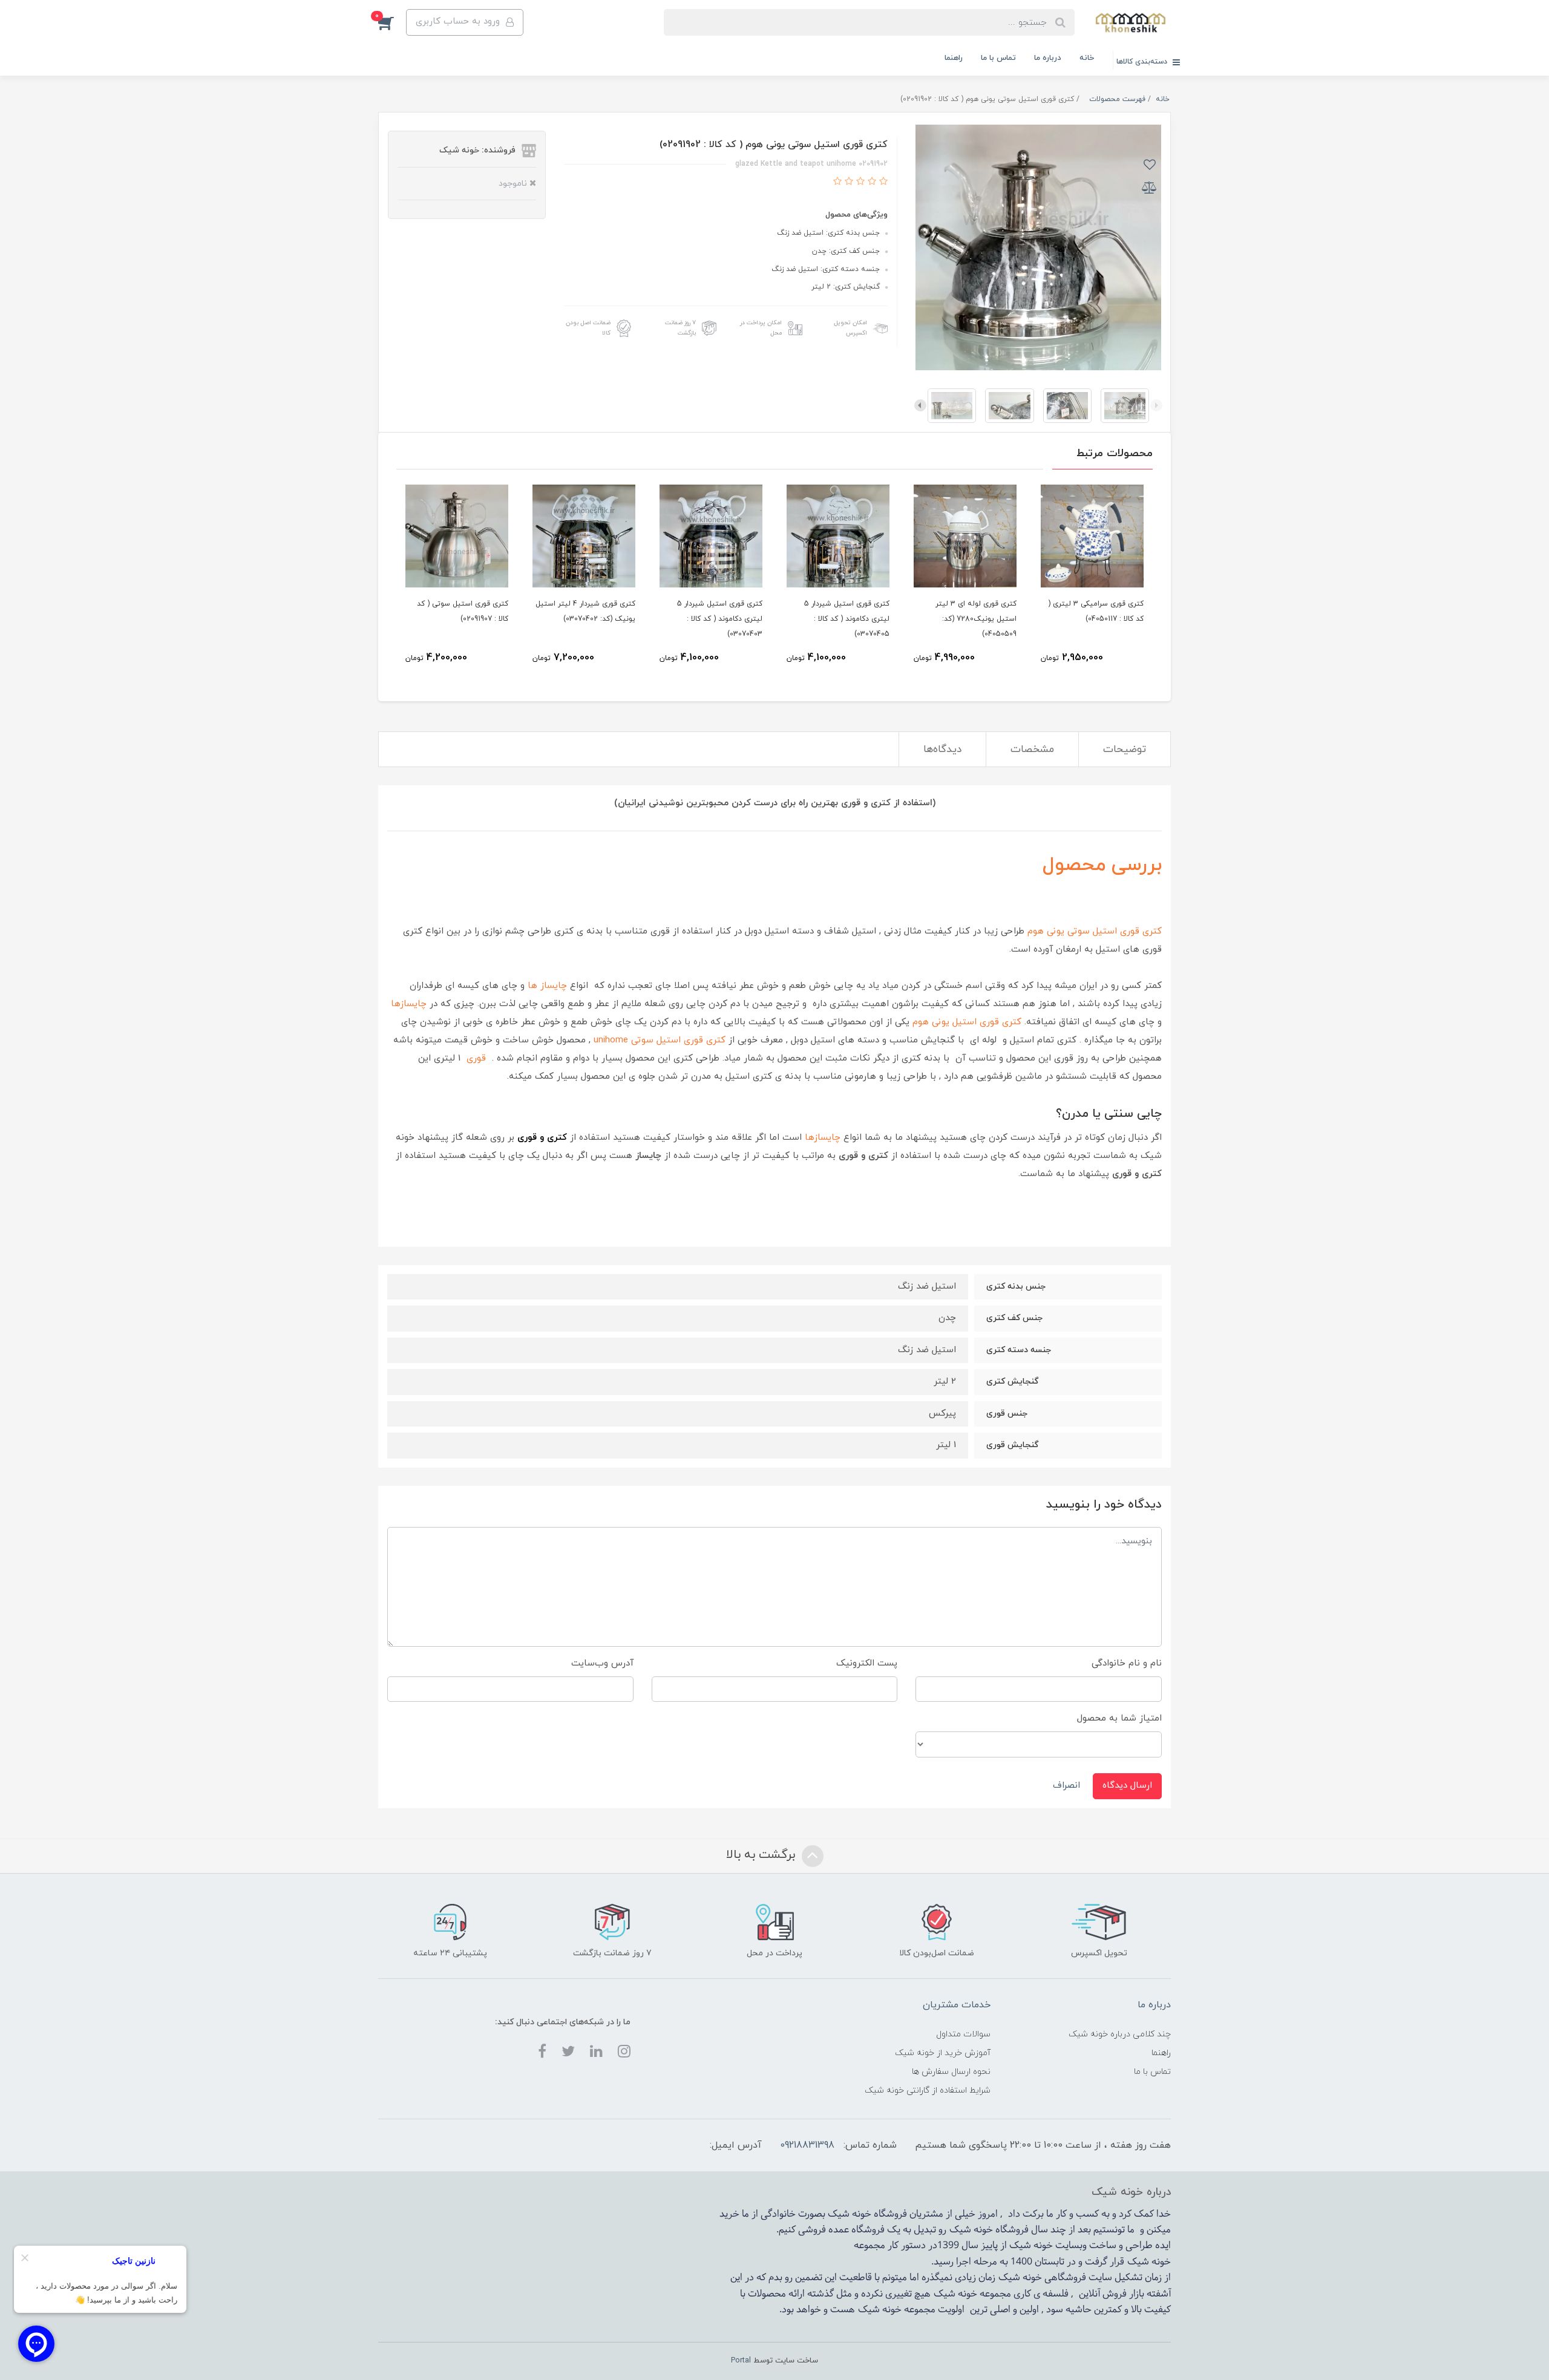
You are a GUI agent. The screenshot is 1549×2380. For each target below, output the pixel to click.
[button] (392, 22)
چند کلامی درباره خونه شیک (1120, 2034)
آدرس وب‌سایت (602, 1663)
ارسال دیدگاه (1127, 1786)
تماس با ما (998, 58)
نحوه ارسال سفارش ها (951, 2072)
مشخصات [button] (1032, 750)
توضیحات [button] (1125, 750)
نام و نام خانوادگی (1127, 1663)
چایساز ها (547, 986)
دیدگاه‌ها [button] (942, 750)
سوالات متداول (963, 2034)
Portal (741, 2361)
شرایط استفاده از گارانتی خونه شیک (928, 2091)
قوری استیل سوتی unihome (648, 1040)
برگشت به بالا (762, 1855)
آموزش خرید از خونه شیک (943, 2053)
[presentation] (1156, 405)
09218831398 (807, 2145)
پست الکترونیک (867, 1663)
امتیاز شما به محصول (1119, 1718)
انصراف (1066, 1786)
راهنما (954, 58)
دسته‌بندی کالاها (1143, 62)
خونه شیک (971, 2230)
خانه (1087, 58)
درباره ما (1048, 58)
